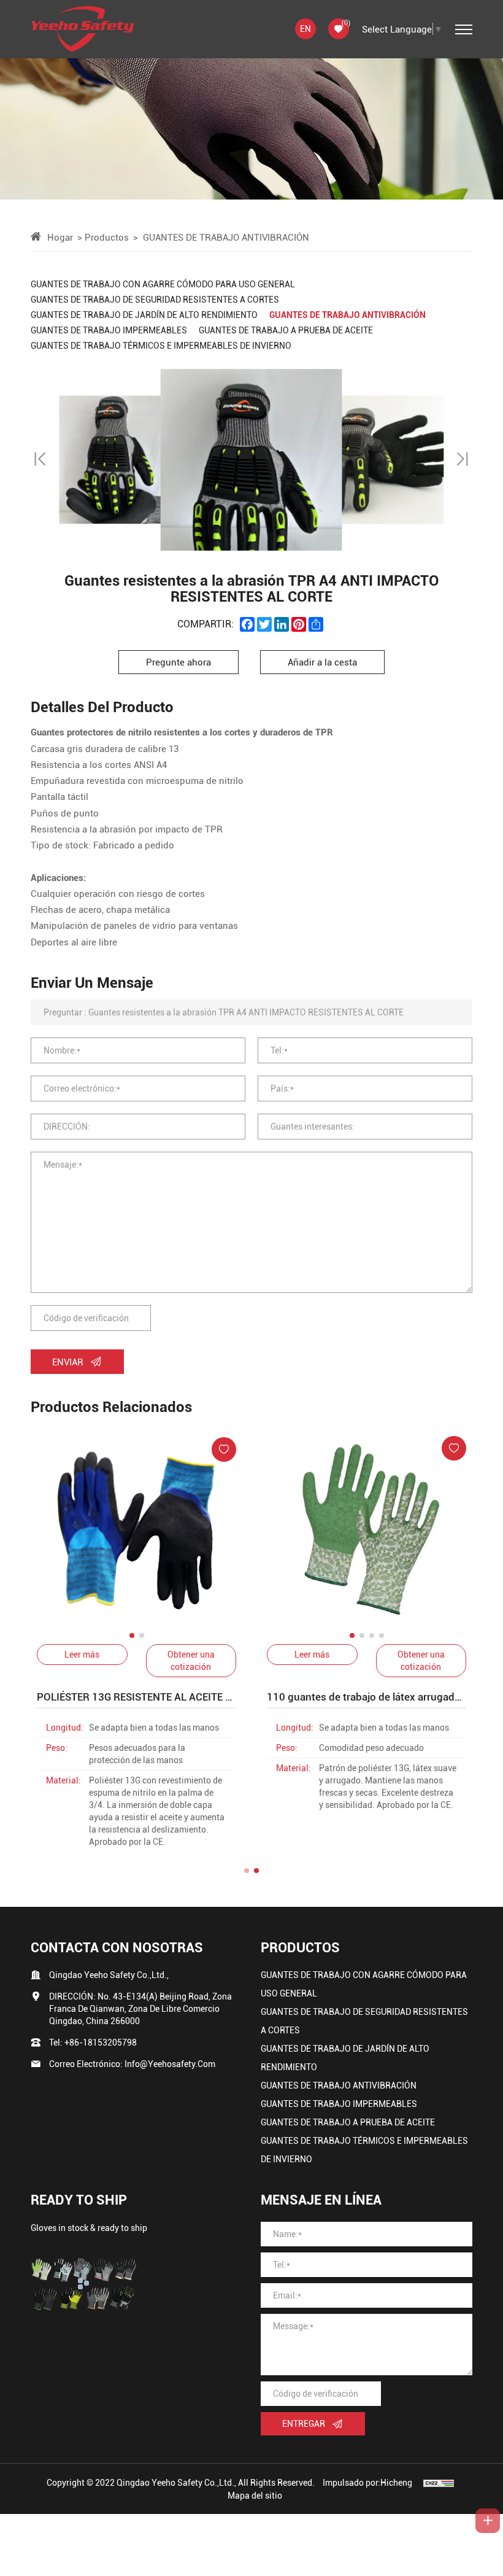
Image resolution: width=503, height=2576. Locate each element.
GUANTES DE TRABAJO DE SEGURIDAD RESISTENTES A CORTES (364, 2021)
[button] (41, 460)
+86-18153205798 (101, 2042)
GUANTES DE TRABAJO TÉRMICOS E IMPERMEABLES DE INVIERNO (364, 2150)
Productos (107, 237)
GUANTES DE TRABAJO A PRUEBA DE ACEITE (348, 2122)
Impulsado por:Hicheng (367, 2482)
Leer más (82, 1654)
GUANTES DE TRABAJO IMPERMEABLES (339, 2104)
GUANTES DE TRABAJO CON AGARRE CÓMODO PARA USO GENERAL (364, 1984)
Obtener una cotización (191, 1660)
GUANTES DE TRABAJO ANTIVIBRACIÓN (339, 2085)
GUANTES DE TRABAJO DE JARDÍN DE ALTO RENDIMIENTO (345, 2058)
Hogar (60, 237)
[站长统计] (439, 2482)
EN (305, 29)
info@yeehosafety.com (170, 2064)
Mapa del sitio (255, 2495)
